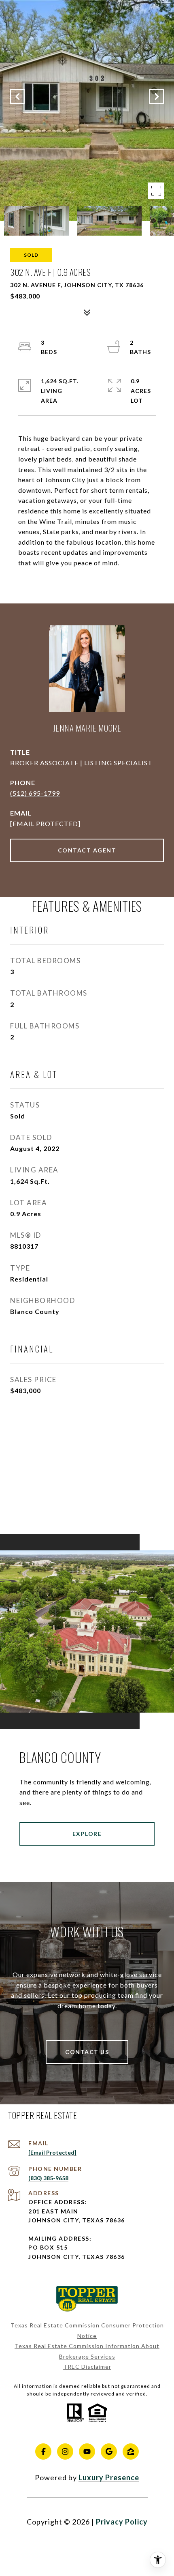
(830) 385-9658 (48, 2178)
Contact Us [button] (87, 2052)
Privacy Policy (122, 2522)
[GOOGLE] (109, 2451)
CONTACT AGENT (87, 850)
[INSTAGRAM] (65, 2451)
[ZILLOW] (131, 2451)
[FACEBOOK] (43, 2451)
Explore (87, 1834)
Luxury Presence (109, 2477)
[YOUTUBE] (87, 2451)
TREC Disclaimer (87, 2367)
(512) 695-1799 (35, 793)
